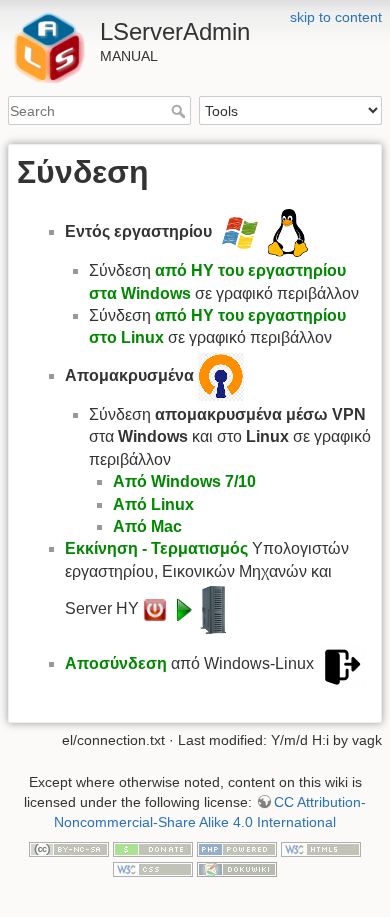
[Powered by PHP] (237, 848)
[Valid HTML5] (321, 848)
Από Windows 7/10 (184, 481)
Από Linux (153, 504)
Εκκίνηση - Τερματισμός (156, 548)
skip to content (336, 17)
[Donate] (153, 848)
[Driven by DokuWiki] (237, 868)
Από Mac (147, 526)
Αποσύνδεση (116, 663)
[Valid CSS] (153, 868)
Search (180, 111)
